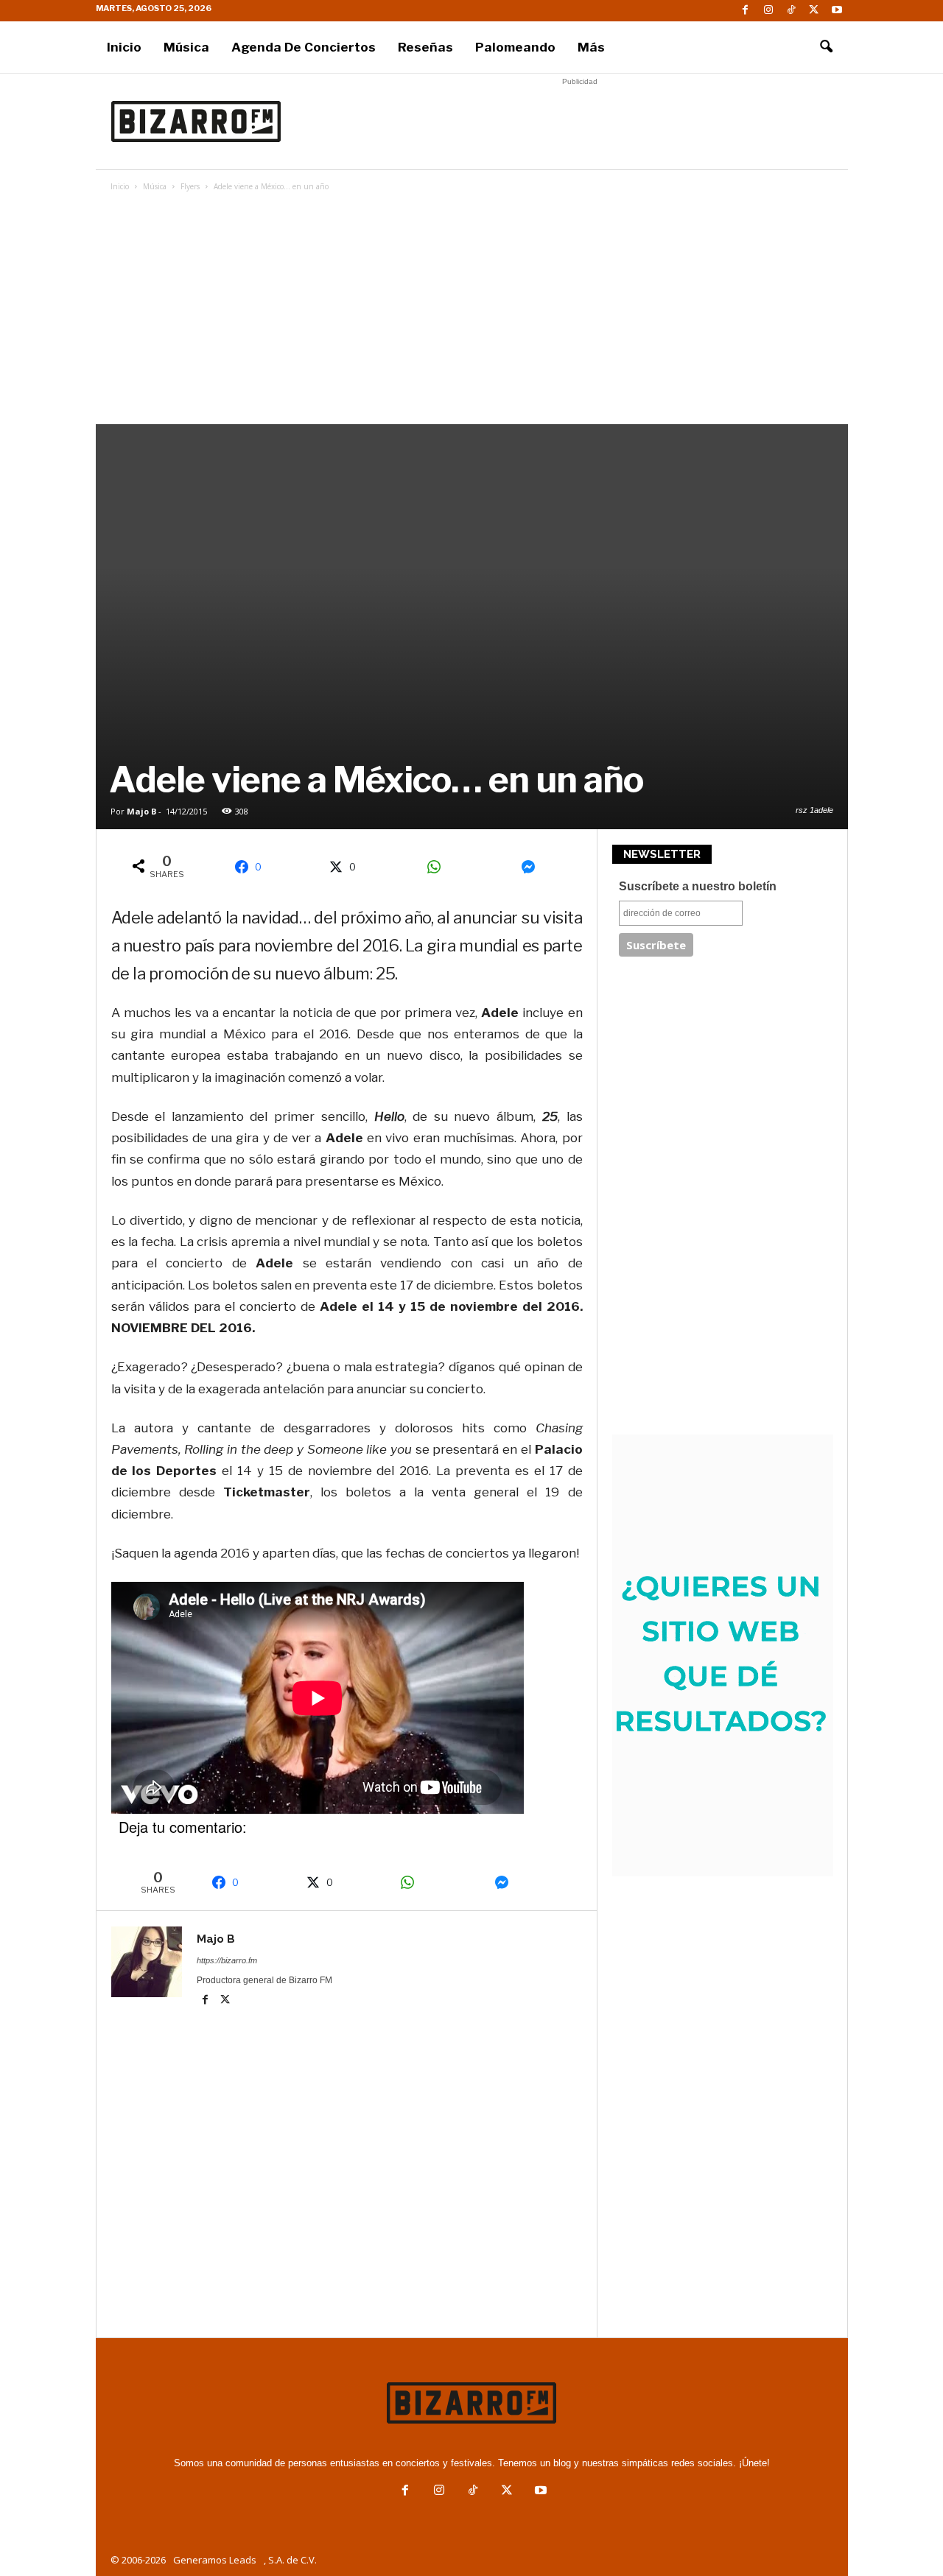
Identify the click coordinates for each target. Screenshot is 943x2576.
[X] (814, 11)
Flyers (190, 186)
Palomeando (515, 47)
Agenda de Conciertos (304, 47)
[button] (826, 47)
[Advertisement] (580, 122)
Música (186, 47)
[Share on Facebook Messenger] (533, 867)
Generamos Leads (215, 2560)
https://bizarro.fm (227, 1960)
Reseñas (425, 47)
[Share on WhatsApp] (439, 867)
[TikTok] (791, 11)
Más (591, 47)
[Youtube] (837, 11)
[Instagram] (768, 11)
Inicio (124, 47)
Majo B (141, 811)
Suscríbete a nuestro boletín (698, 886)
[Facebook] (746, 11)
